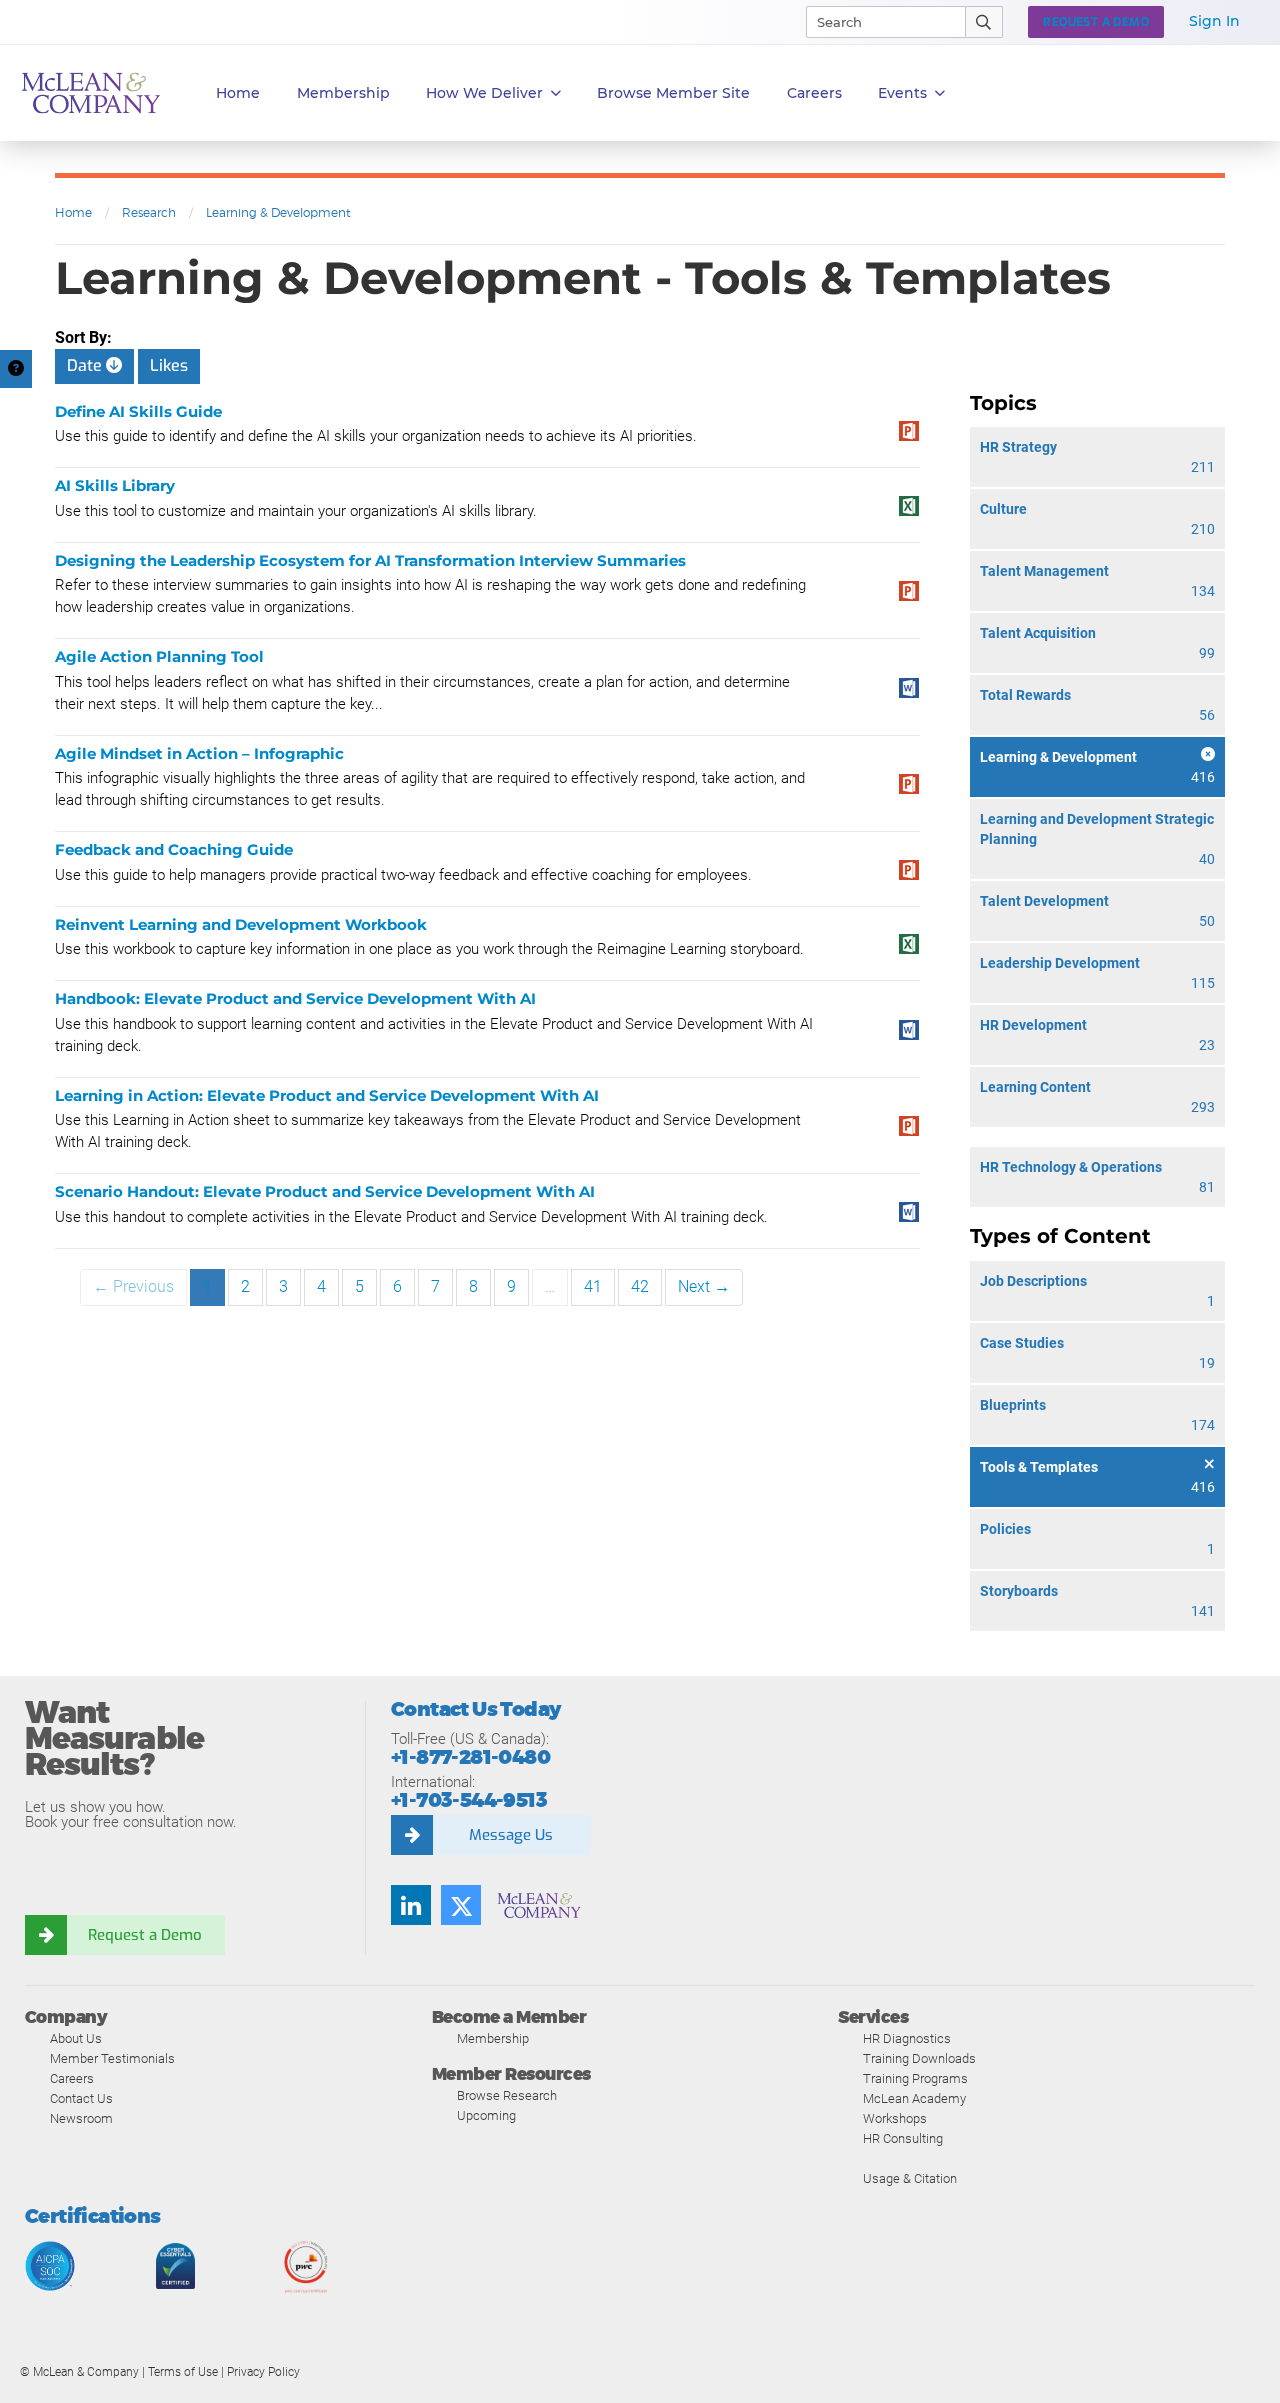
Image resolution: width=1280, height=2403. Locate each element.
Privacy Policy (263, 2372)
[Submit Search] (984, 22)
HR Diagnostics (907, 2038)
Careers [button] (814, 93)
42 (640, 1286)
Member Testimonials (112, 2058)
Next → (704, 1286)
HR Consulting (903, 2138)
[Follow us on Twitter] (461, 1905)
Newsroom (81, 2118)
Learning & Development (278, 212)
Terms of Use (183, 2372)
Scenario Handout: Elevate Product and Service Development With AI (325, 1191)
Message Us (511, 1835)
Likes (169, 365)
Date (86, 365)
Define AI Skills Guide (138, 411)
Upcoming (486, 2115)
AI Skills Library (115, 485)
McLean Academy (914, 2098)
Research (149, 212)
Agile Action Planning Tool (159, 656)
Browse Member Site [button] (673, 93)
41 (593, 1286)
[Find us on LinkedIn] (411, 1905)
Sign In (1214, 21)
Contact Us (81, 2098)
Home (238, 93)
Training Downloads (919, 2058)
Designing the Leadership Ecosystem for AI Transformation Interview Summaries (370, 560)
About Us (76, 2038)
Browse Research (507, 2095)
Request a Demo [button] (1096, 22)
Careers (72, 2078)
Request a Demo (145, 1935)
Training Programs (915, 2078)
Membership (343, 93)
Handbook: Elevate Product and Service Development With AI (295, 998)
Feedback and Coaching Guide (174, 849)
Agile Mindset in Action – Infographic (199, 753)
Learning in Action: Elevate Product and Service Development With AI (327, 1095)
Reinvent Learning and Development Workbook (241, 924)
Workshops (895, 2118)
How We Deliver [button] (484, 93)
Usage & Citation (910, 2178)
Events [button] (902, 93)
